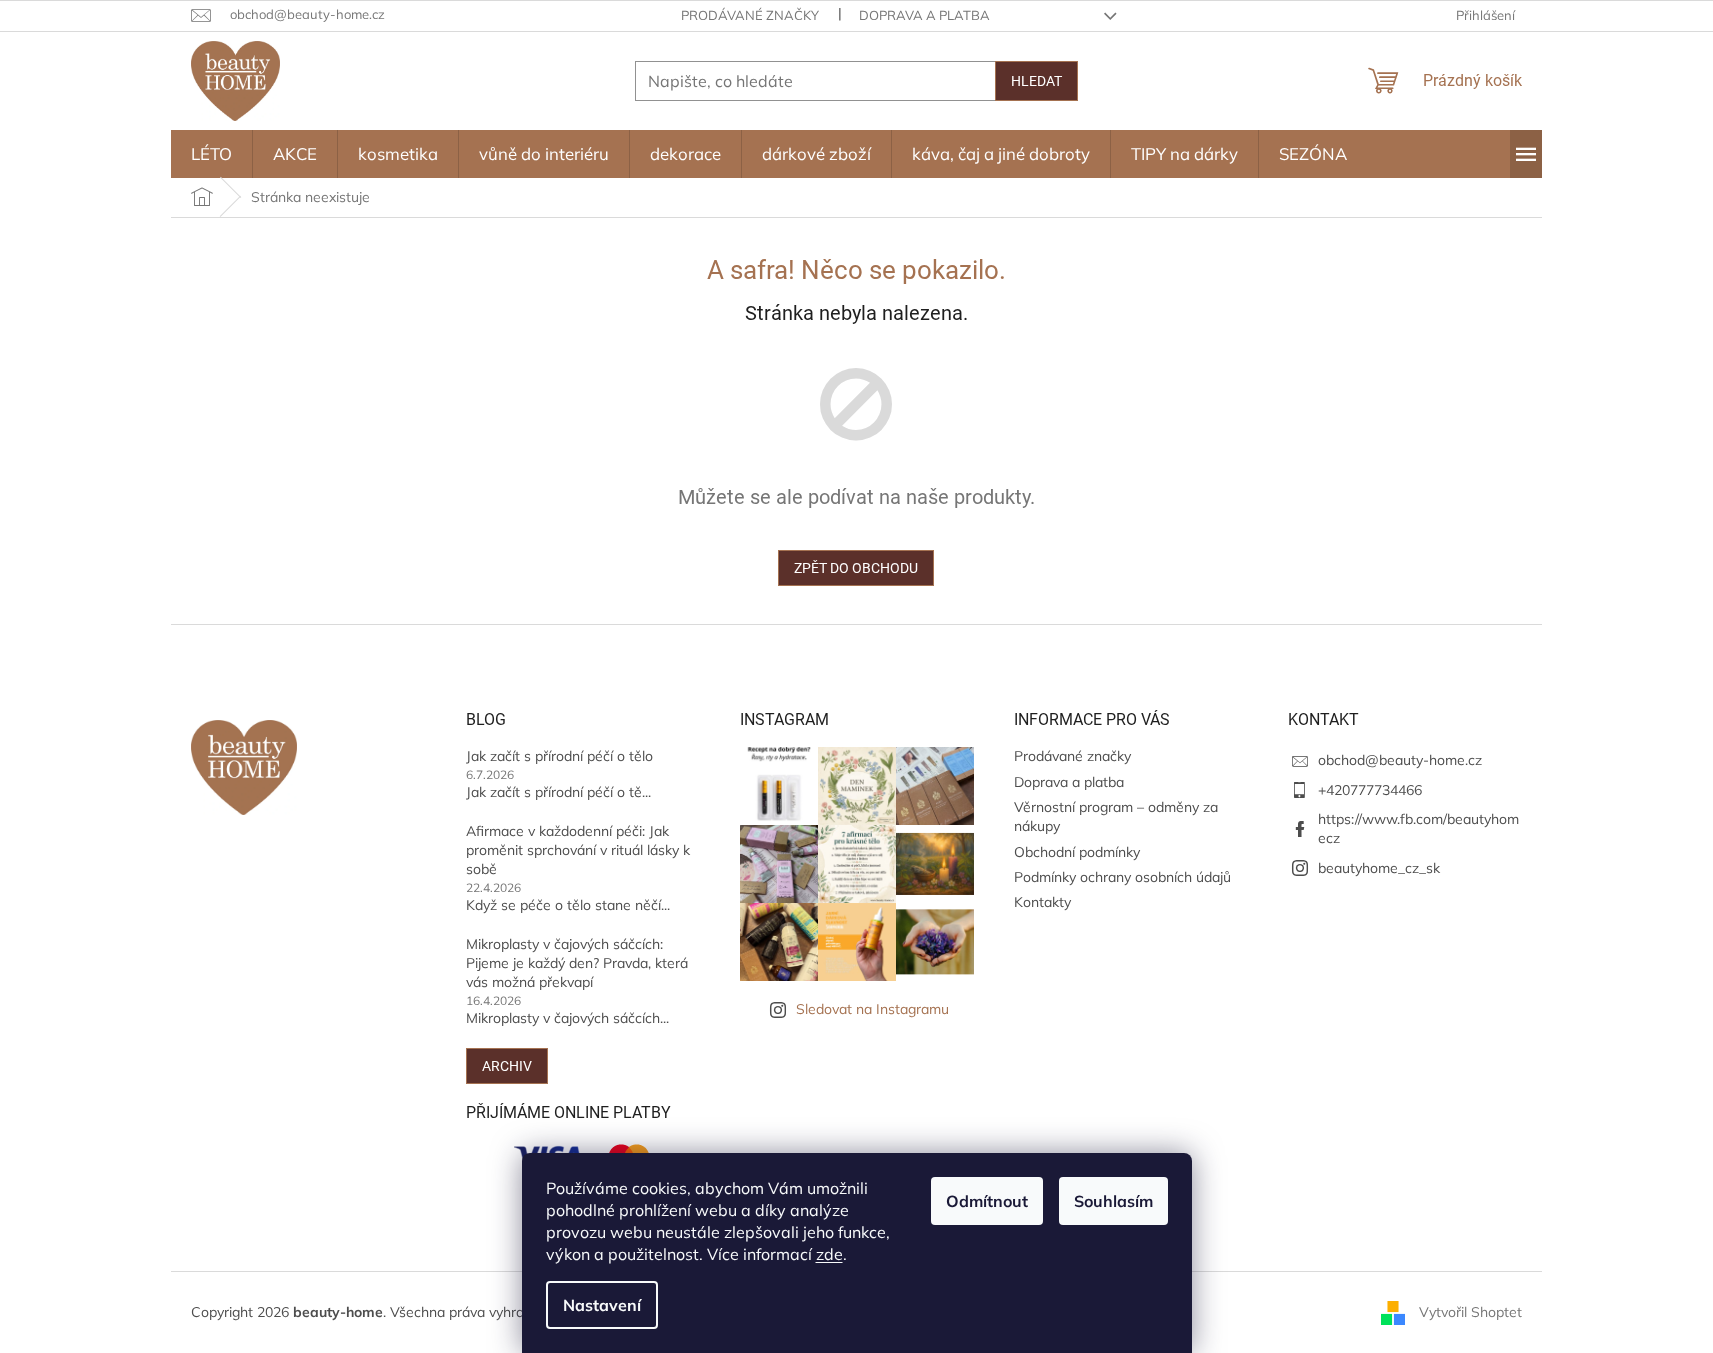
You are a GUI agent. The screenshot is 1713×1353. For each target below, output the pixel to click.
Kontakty (1042, 902)
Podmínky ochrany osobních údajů (1122, 877)
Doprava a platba (924, 15)
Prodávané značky (750, 15)
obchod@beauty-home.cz (1400, 760)
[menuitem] (211, 154)
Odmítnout (987, 1201)
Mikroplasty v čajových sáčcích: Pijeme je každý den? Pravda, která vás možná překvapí (577, 963)
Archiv (507, 1066)
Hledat (1036, 81)
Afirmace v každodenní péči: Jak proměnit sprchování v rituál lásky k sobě (578, 850)
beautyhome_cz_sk (1379, 868)
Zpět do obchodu (856, 568)
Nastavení (602, 1305)
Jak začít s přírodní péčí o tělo (559, 756)
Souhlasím (1113, 1201)
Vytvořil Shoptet (1470, 1311)
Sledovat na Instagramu (872, 1009)
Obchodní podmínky (1077, 852)
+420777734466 (1370, 790)
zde (829, 1254)
